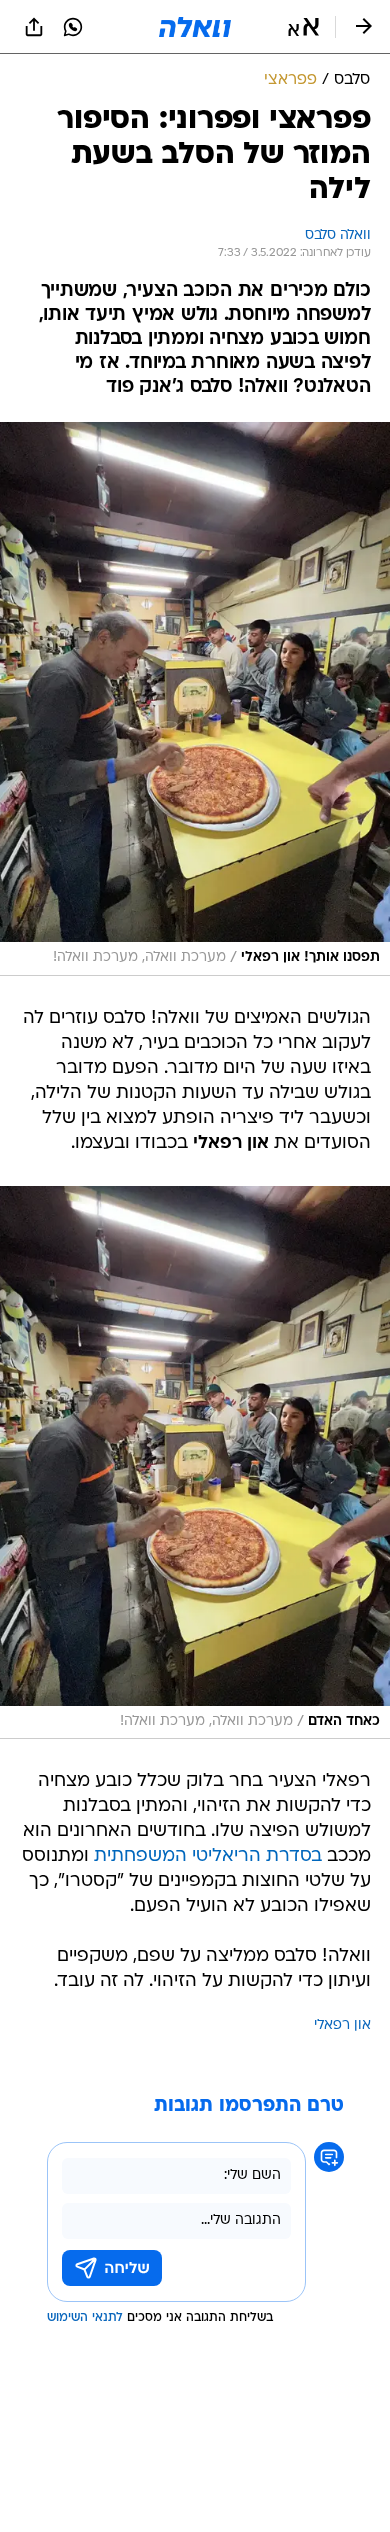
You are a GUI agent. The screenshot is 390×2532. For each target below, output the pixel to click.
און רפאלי (342, 2025)
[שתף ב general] (34, 27)
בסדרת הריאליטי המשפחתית (208, 1856)
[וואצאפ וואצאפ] (73, 27)
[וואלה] (195, 27)
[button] (303, 27)
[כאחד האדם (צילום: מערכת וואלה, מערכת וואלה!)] (195, 1463)
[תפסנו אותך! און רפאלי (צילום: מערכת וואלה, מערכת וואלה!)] (195, 699)
